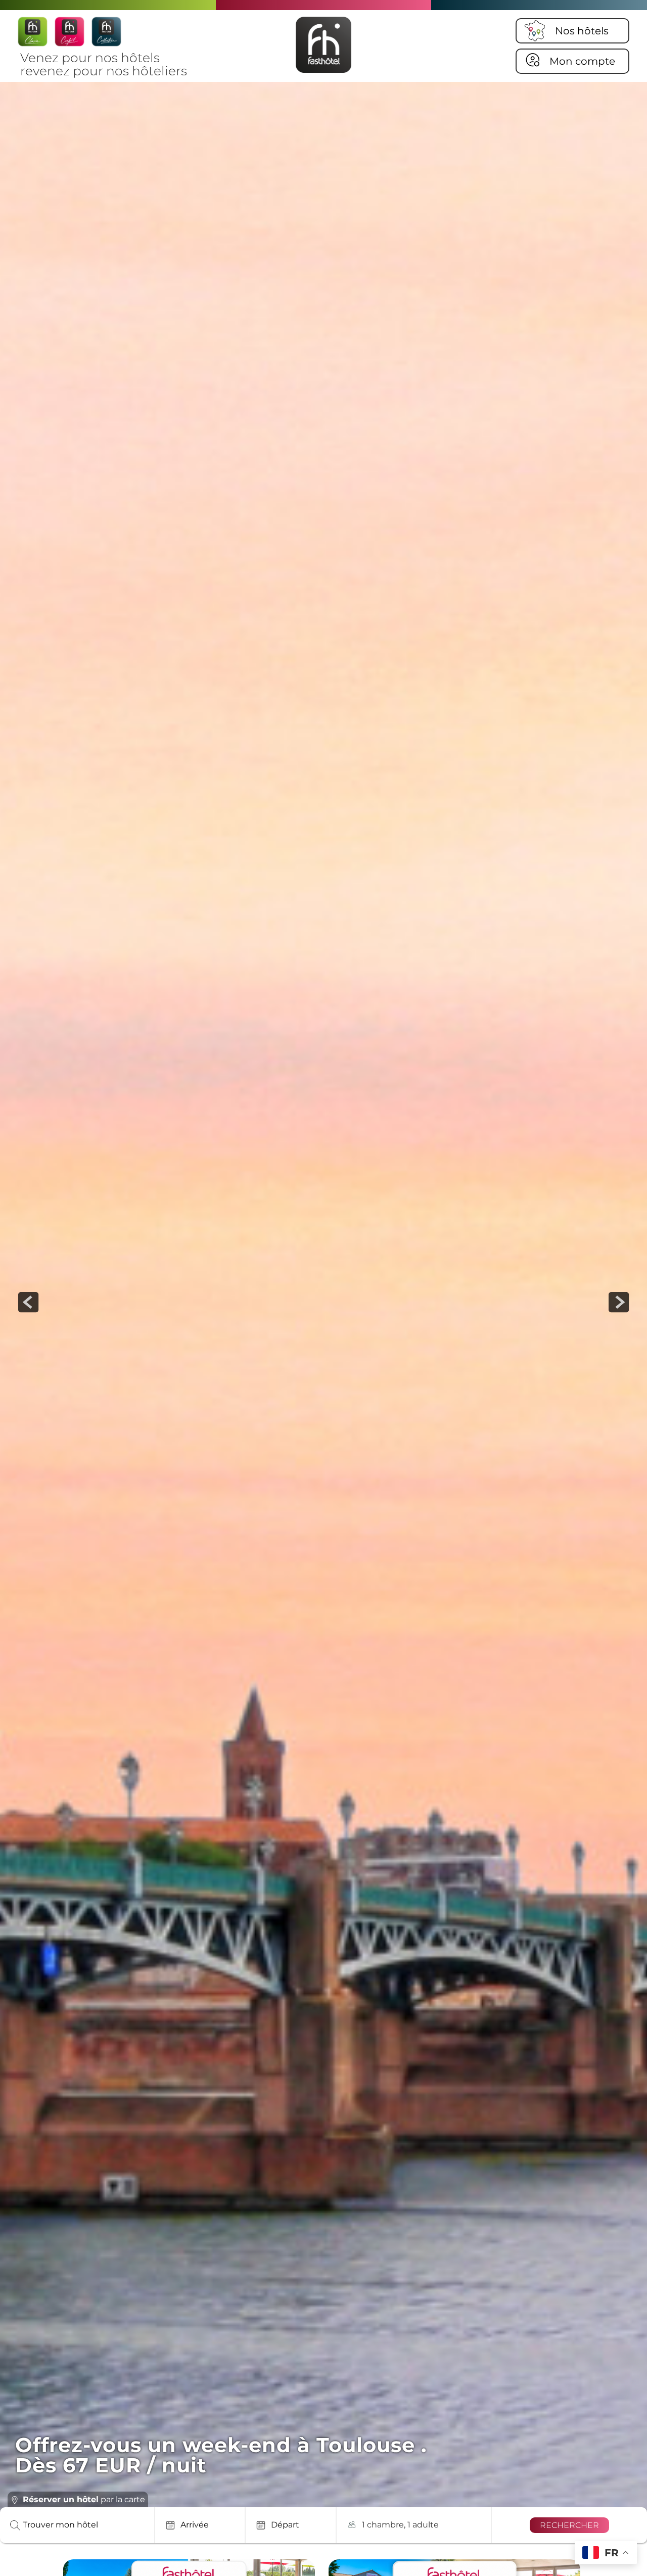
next (619, 1302)
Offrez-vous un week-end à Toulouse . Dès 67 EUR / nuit (221, 2455)
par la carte (84, 2499)
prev (28, 1302)
